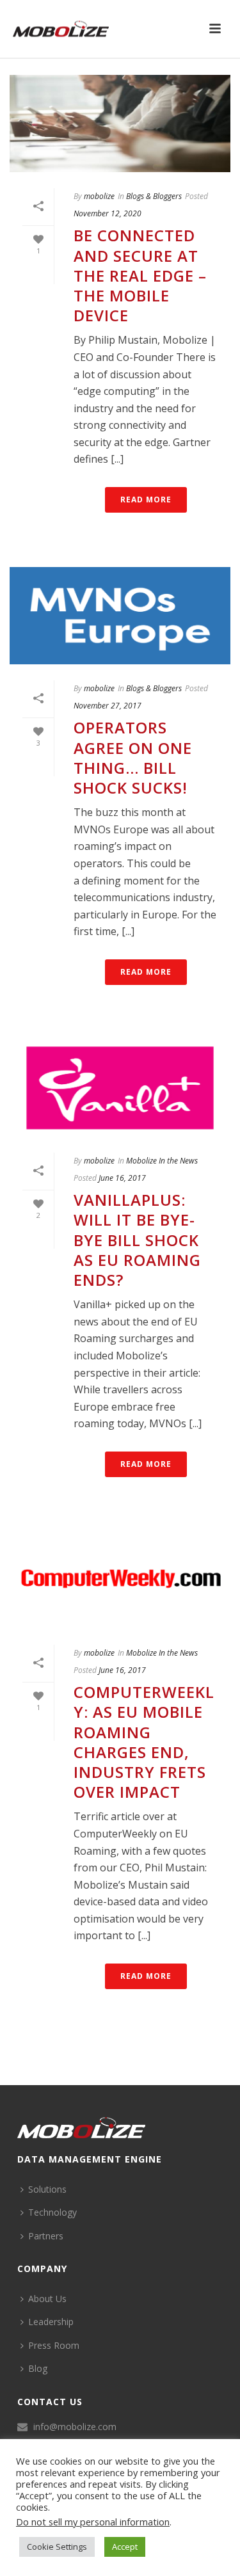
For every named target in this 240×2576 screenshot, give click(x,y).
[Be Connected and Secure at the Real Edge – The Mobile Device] (120, 124)
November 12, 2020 (108, 213)
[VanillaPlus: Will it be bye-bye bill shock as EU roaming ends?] (120, 1088)
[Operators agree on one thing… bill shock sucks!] (120, 616)
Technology (52, 2212)
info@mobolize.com (75, 2427)
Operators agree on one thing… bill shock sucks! (133, 757)
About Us (47, 2299)
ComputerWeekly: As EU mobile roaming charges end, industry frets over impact (144, 1742)
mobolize (99, 196)
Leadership (51, 2322)
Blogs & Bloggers (154, 196)
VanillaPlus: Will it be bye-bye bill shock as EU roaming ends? (137, 1240)
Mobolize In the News (162, 1161)
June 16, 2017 (122, 1178)
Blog (38, 2368)
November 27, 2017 (108, 706)
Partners (46, 2236)
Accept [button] (125, 2547)
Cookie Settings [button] (57, 2547)
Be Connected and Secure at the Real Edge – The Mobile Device (140, 275)
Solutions (47, 2189)
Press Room (54, 2345)
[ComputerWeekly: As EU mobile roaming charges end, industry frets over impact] (120, 1580)
